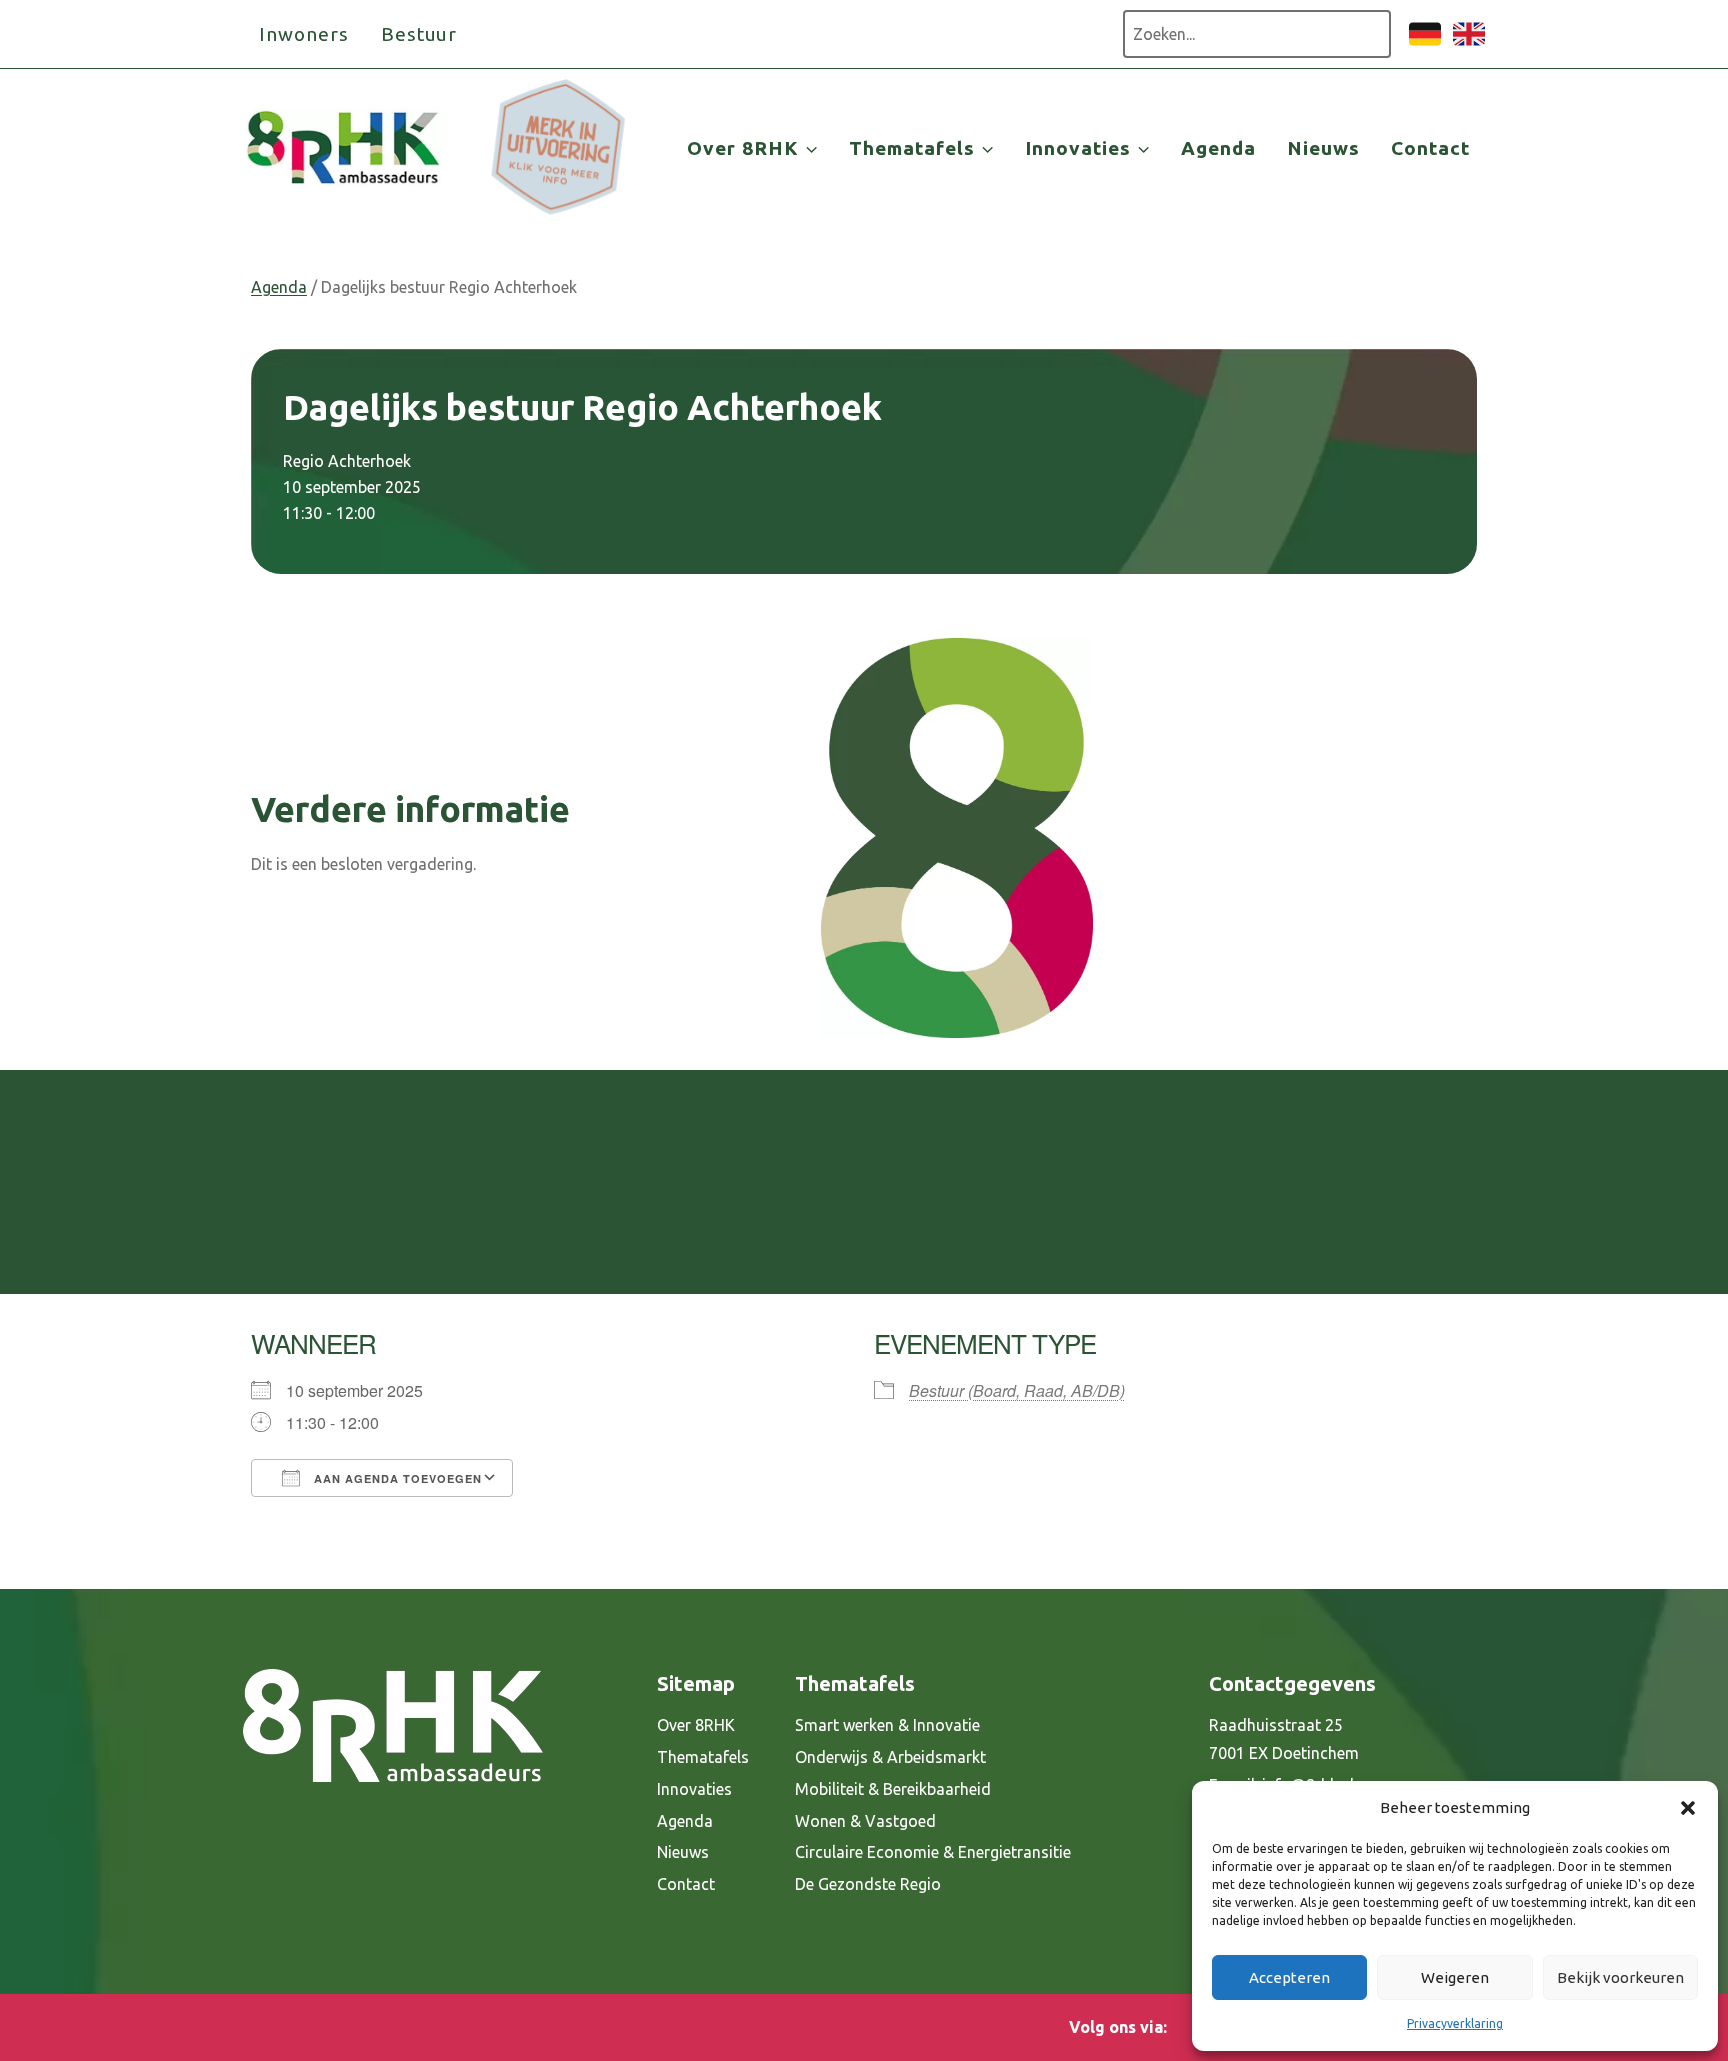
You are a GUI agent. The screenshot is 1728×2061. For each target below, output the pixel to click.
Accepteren (1289, 1977)
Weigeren (1455, 1977)
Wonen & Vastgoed (865, 1821)
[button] (1688, 1808)
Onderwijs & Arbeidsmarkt (890, 1757)
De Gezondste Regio (868, 1884)
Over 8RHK (696, 1725)
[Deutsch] (1425, 44)
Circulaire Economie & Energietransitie (933, 1852)
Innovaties (694, 1789)
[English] (1469, 44)
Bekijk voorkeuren (1620, 1977)
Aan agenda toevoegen (396, 1478)
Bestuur (419, 34)
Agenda (1218, 148)
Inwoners (304, 34)
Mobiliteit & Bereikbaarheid (893, 1789)
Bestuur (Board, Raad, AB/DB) (1017, 1390)
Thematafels (703, 1757)
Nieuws (1323, 148)
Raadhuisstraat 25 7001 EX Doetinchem (1284, 1739)
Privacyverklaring (1455, 2023)
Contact (1430, 148)
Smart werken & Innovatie (887, 1725)
